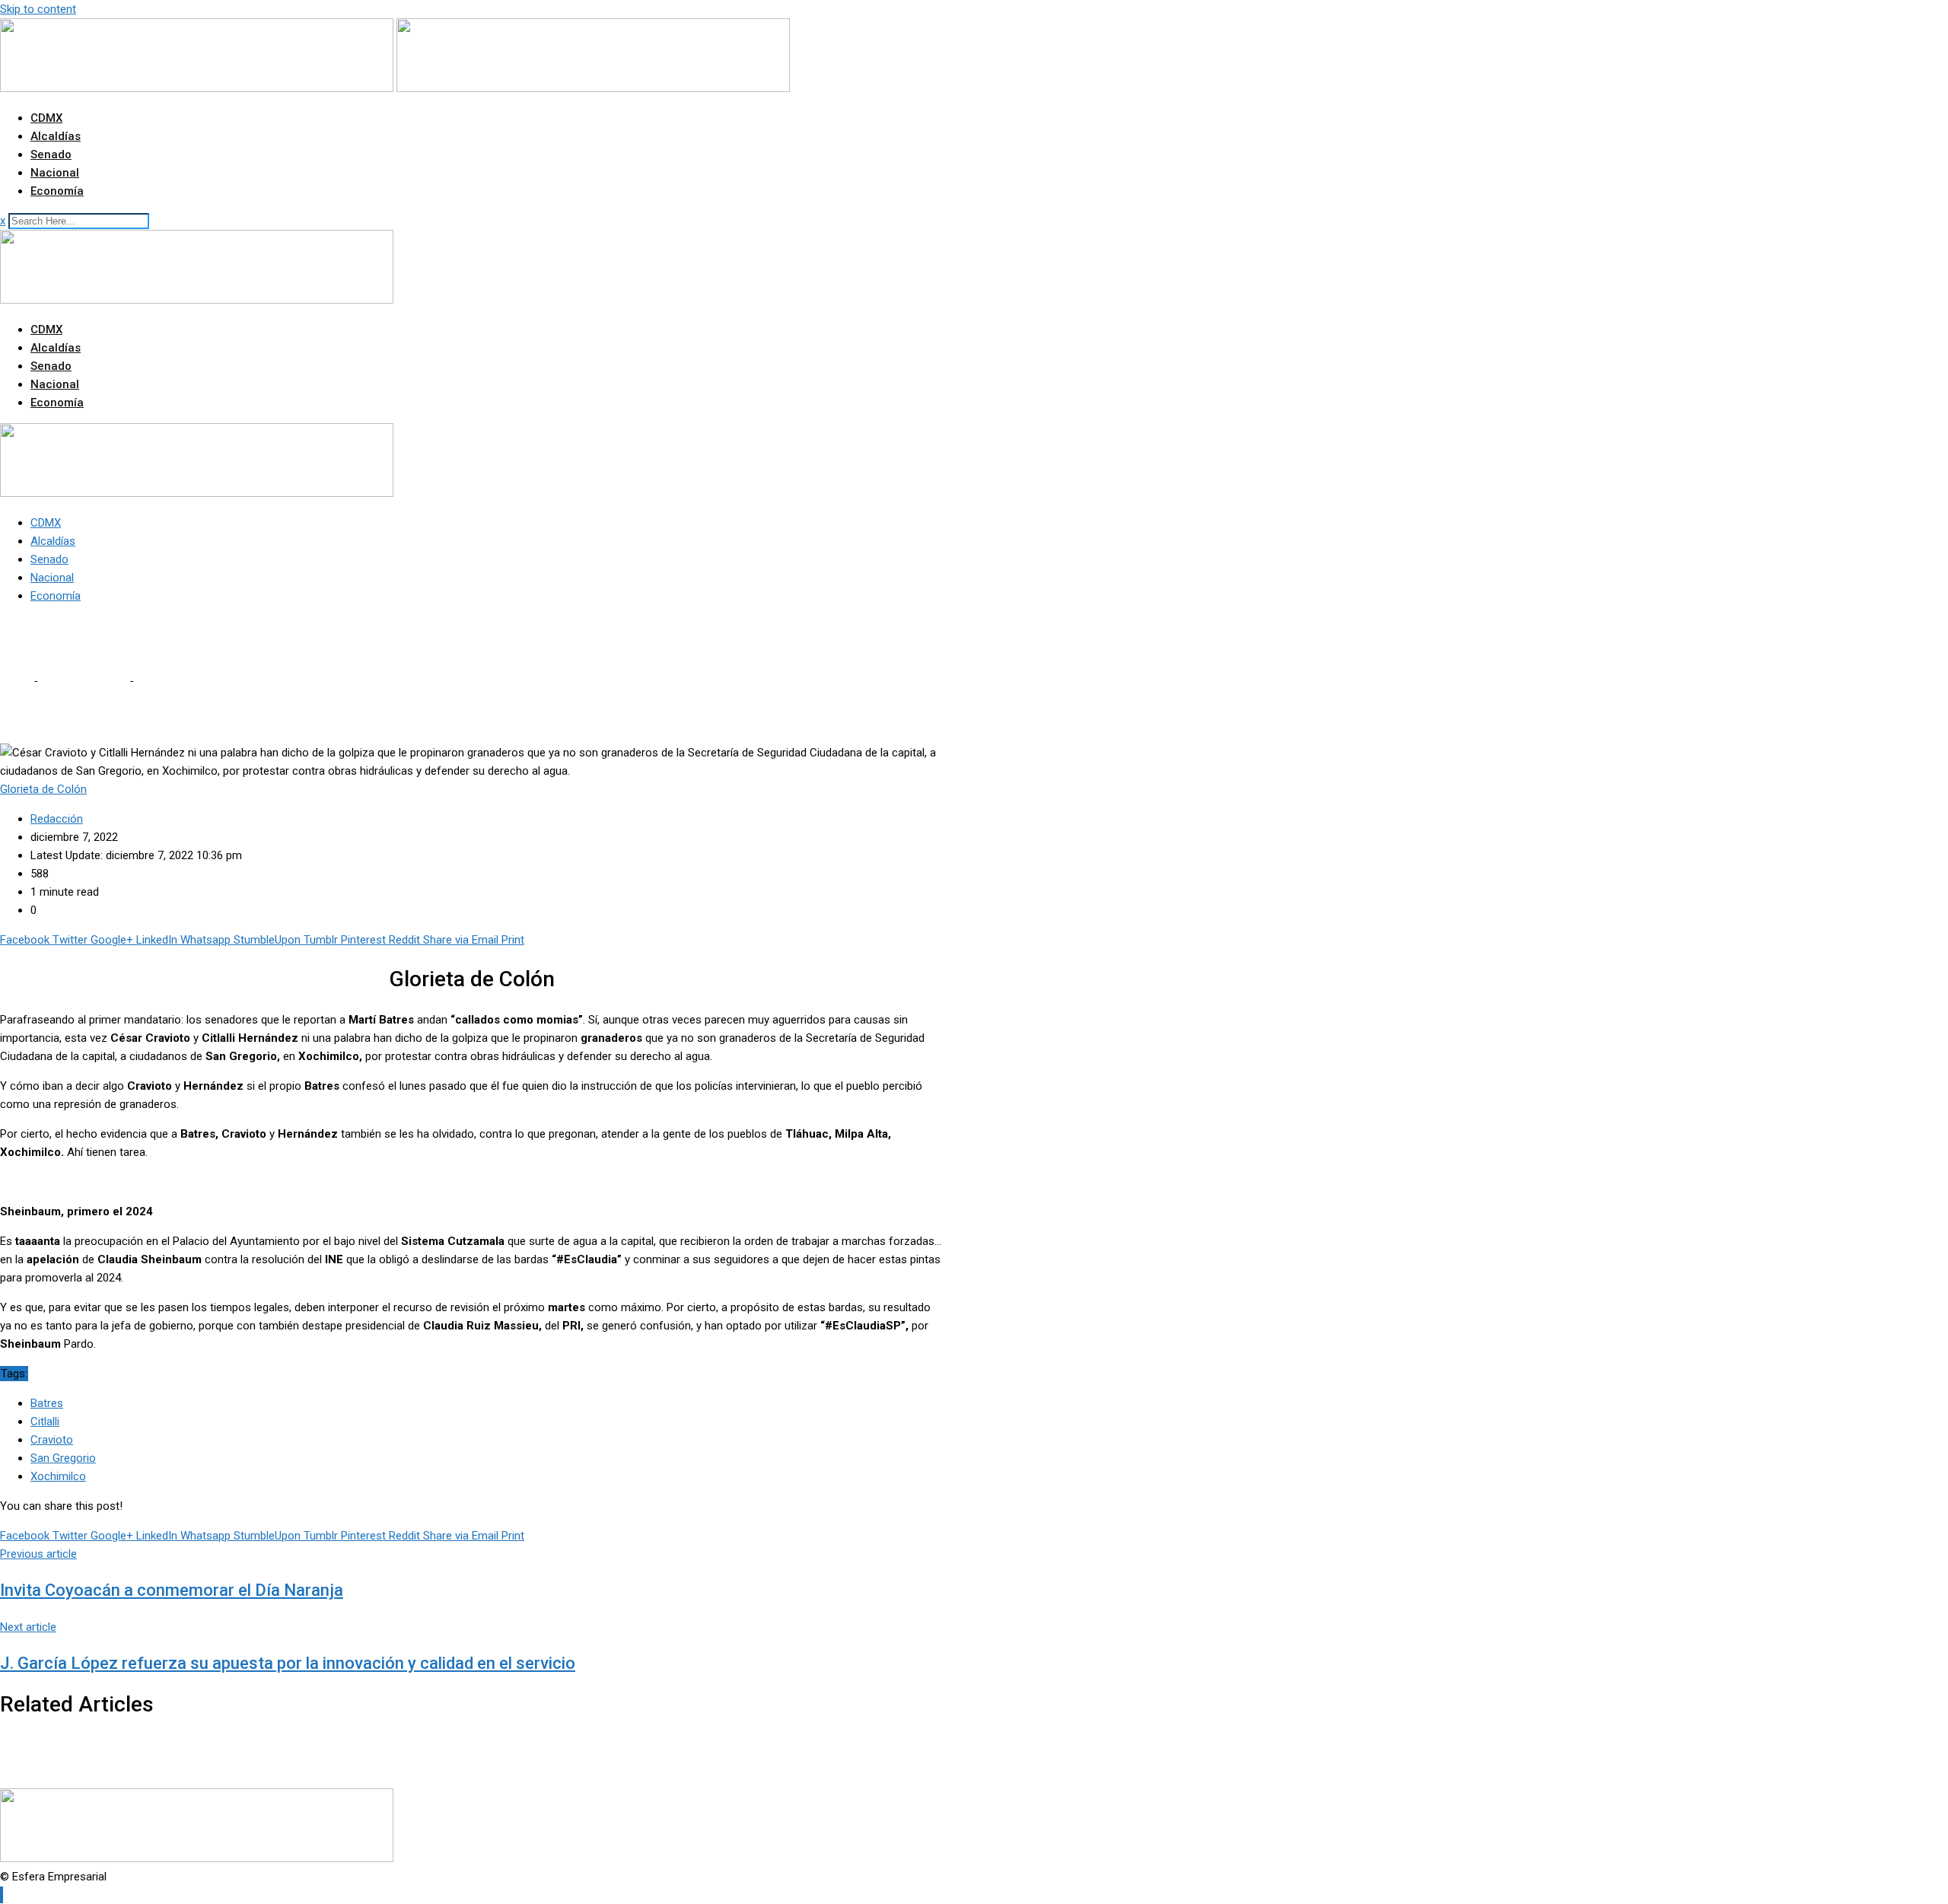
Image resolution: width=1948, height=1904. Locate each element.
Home (15, 681)
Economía (57, 191)
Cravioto (52, 1440)
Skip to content (38, 9)
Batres (47, 1403)
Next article (28, 1627)
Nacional (55, 173)
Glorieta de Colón (83, 681)
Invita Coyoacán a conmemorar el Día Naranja (172, 1590)
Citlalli (45, 1422)
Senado (51, 154)
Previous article (38, 1554)
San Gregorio (63, 1458)
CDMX (46, 118)
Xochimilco (58, 1476)
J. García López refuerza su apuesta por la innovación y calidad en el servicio (288, 1663)
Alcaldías (56, 136)
